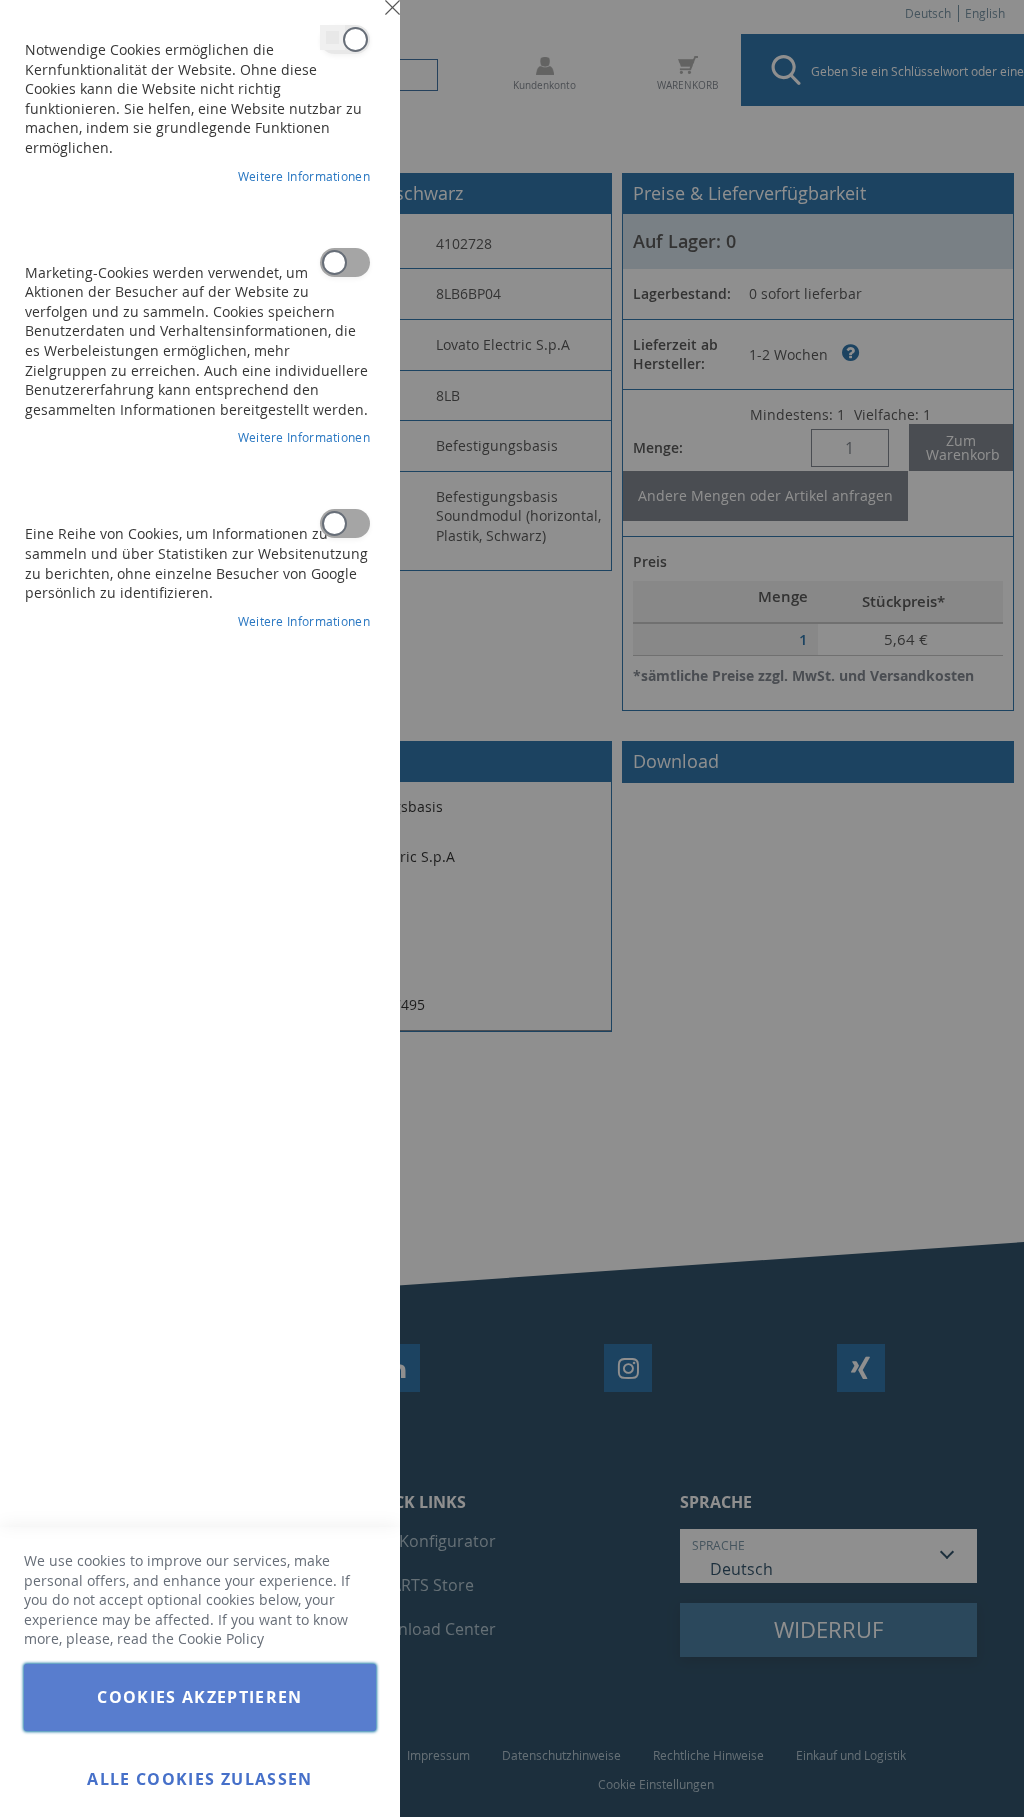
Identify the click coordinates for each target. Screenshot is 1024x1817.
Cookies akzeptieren (200, 1697)
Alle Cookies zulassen (199, 1779)
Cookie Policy (221, 1638)
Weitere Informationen (304, 176)
